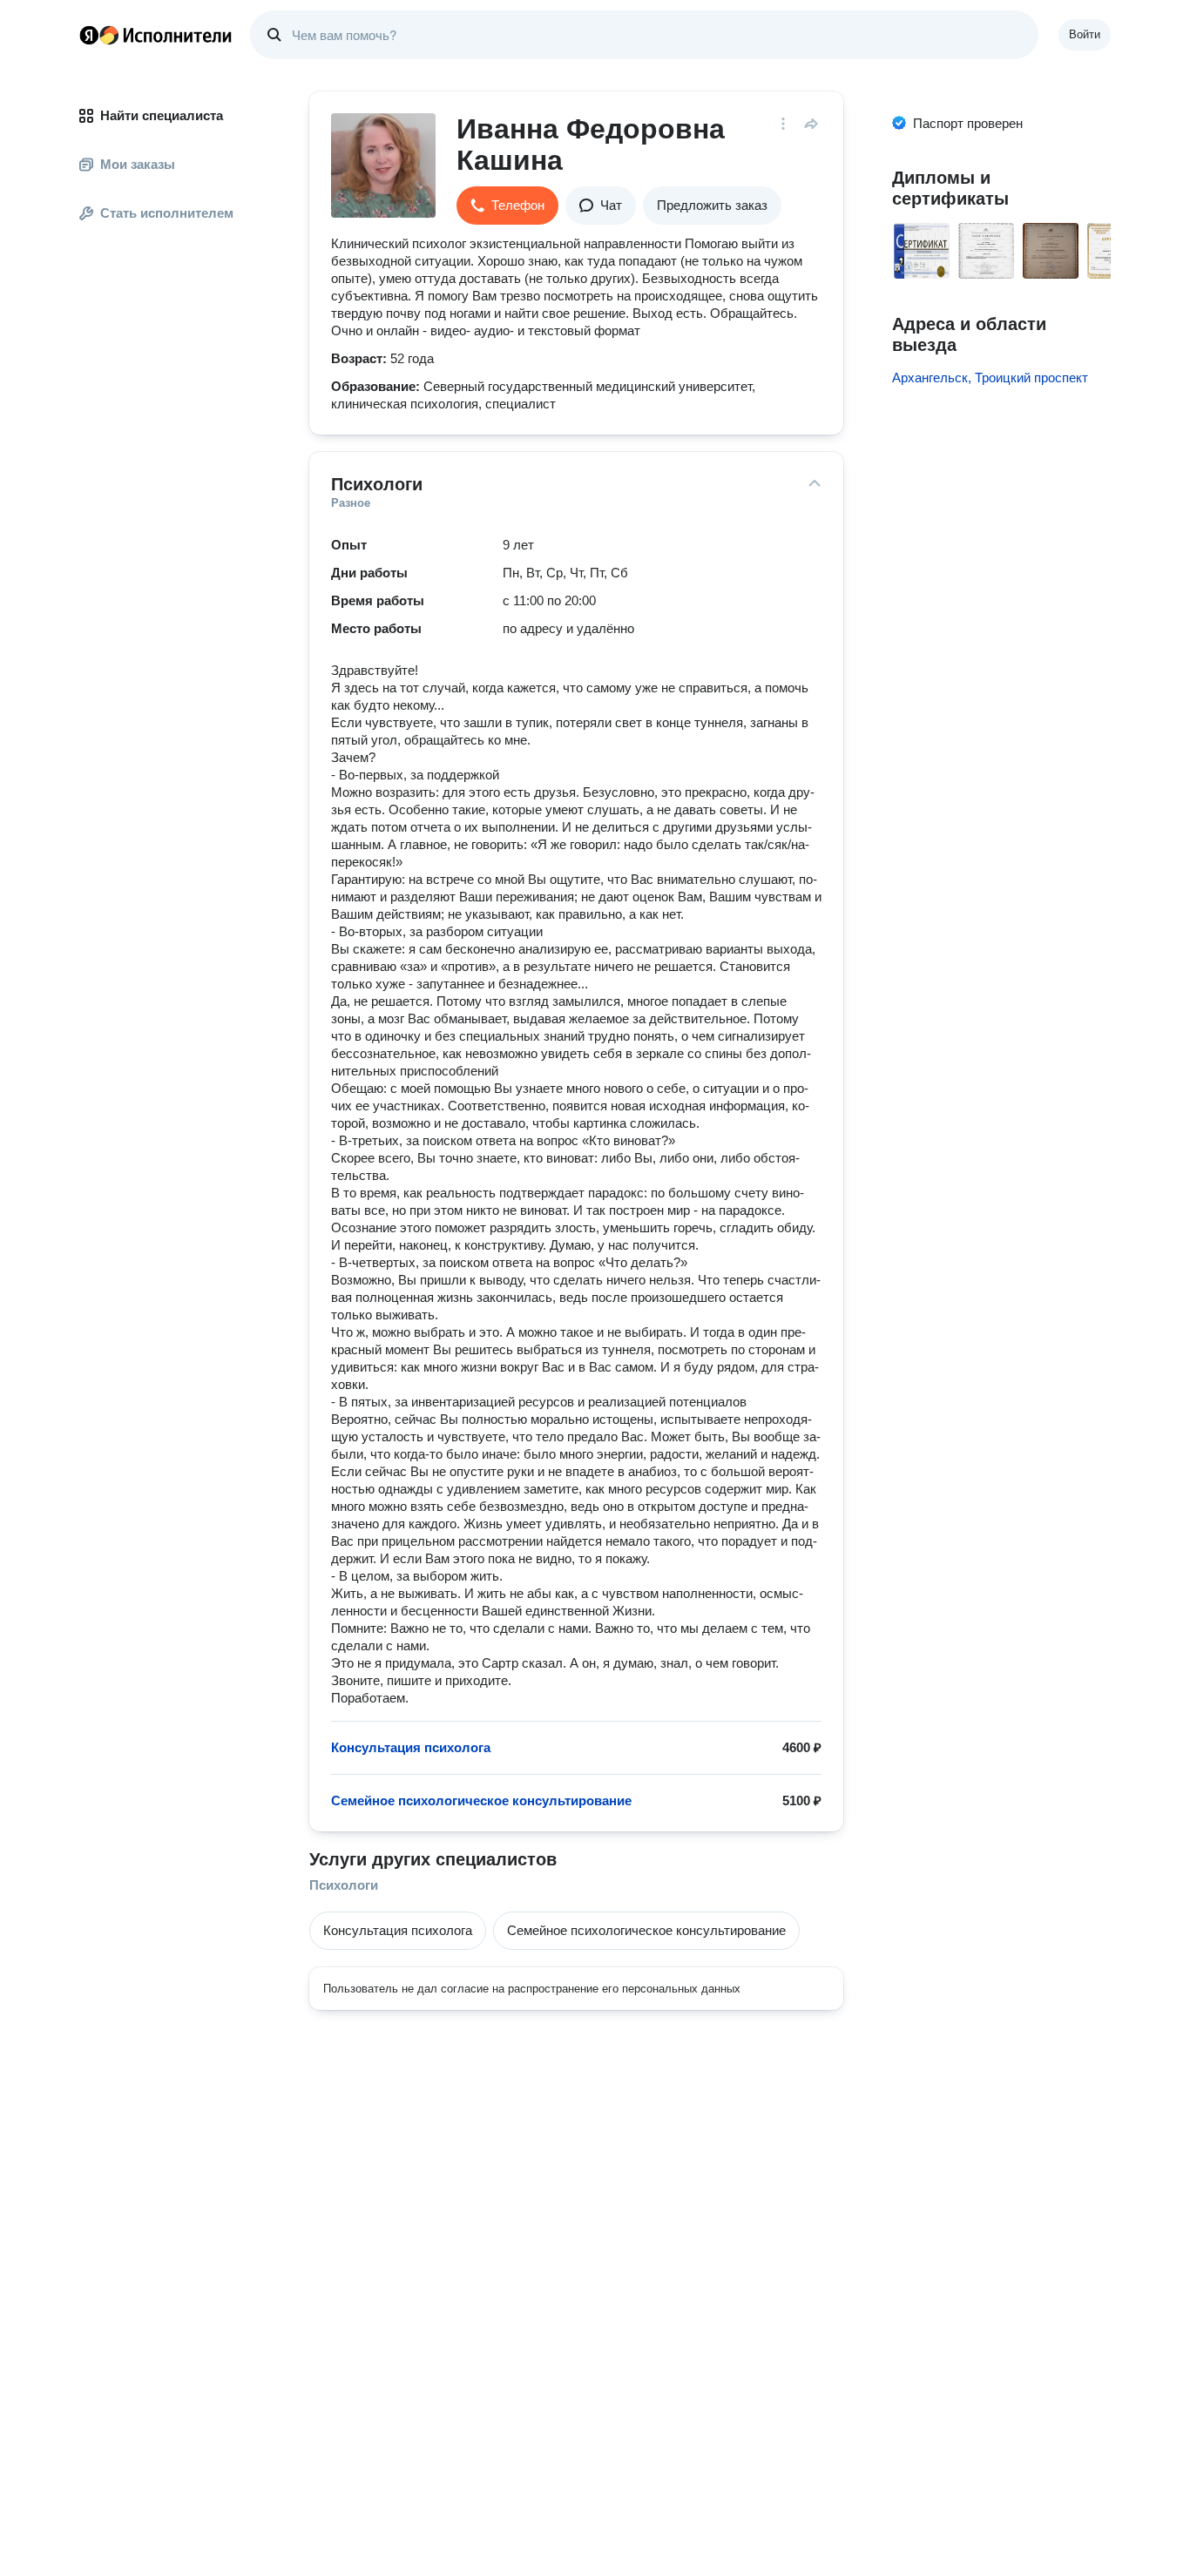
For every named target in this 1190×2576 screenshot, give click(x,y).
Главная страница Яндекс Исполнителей (156, 35)
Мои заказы (138, 164)
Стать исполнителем (167, 213)
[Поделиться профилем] (811, 124)
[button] (507, 206)
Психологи (344, 1885)
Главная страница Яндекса (89, 35)
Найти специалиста (162, 115)
